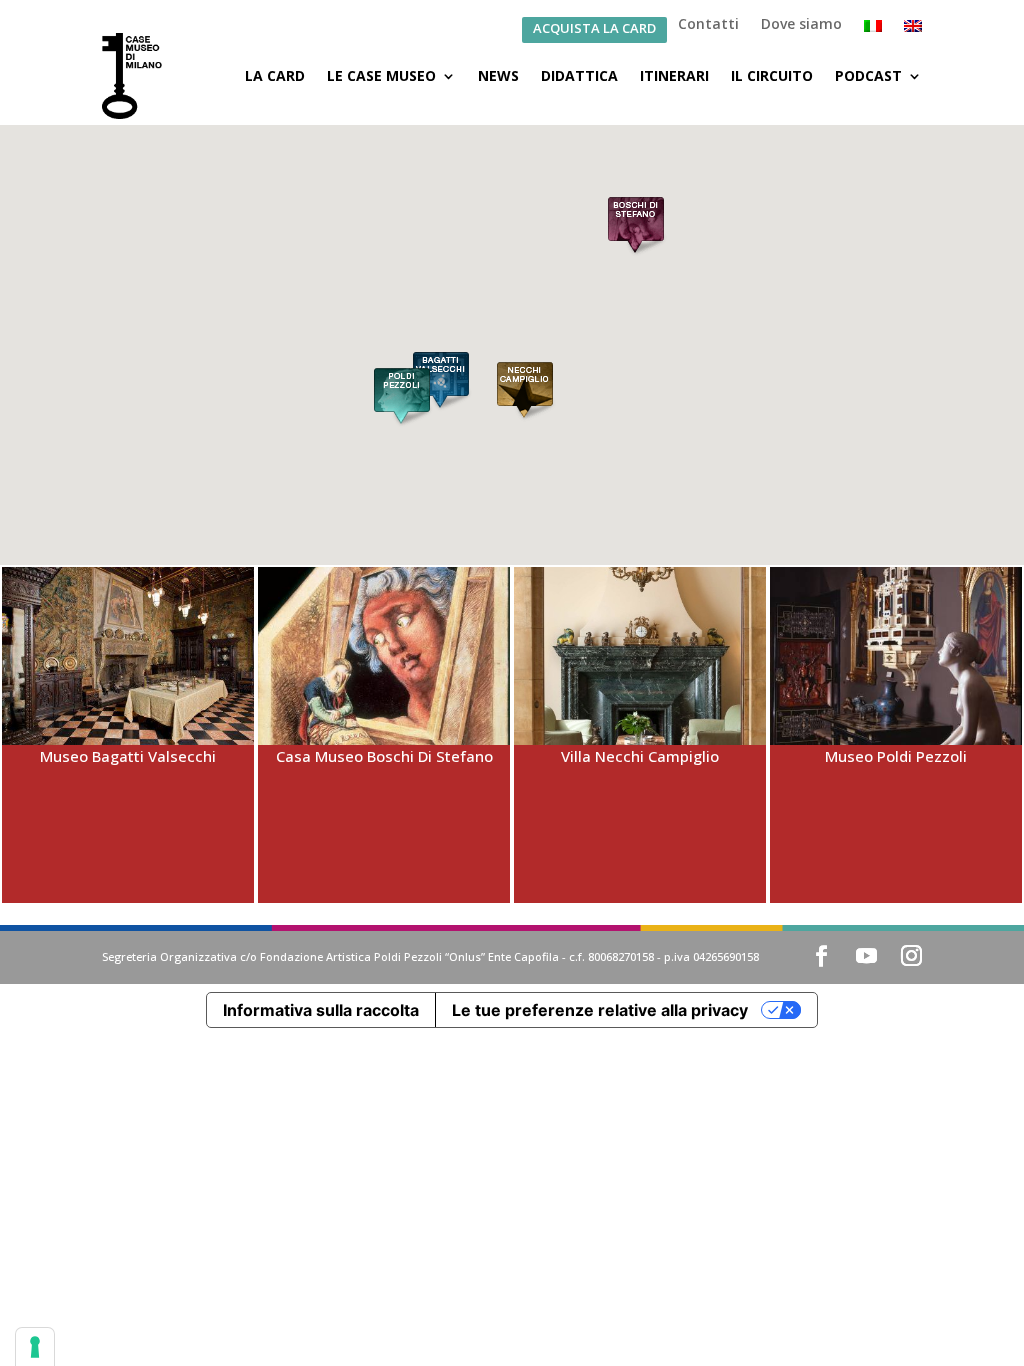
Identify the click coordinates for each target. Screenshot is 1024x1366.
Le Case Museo (381, 75)
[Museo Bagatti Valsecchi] (128, 656)
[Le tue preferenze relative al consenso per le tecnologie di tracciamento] (35, 1347)
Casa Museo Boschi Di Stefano (384, 756)
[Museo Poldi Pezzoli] (896, 656)
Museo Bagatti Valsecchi (128, 756)
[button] (636, 228)
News (498, 75)
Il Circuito (772, 75)
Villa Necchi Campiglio (640, 756)
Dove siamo (801, 25)
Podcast (868, 75)
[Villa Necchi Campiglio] (640, 656)
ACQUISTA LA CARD (594, 29)
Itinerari (674, 75)
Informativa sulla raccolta (321, 1010)
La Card (275, 75)
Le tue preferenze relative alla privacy (600, 1010)
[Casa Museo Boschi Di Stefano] (384, 656)
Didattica (579, 75)
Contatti (708, 25)
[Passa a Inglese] (913, 30)
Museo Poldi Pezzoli (896, 756)
